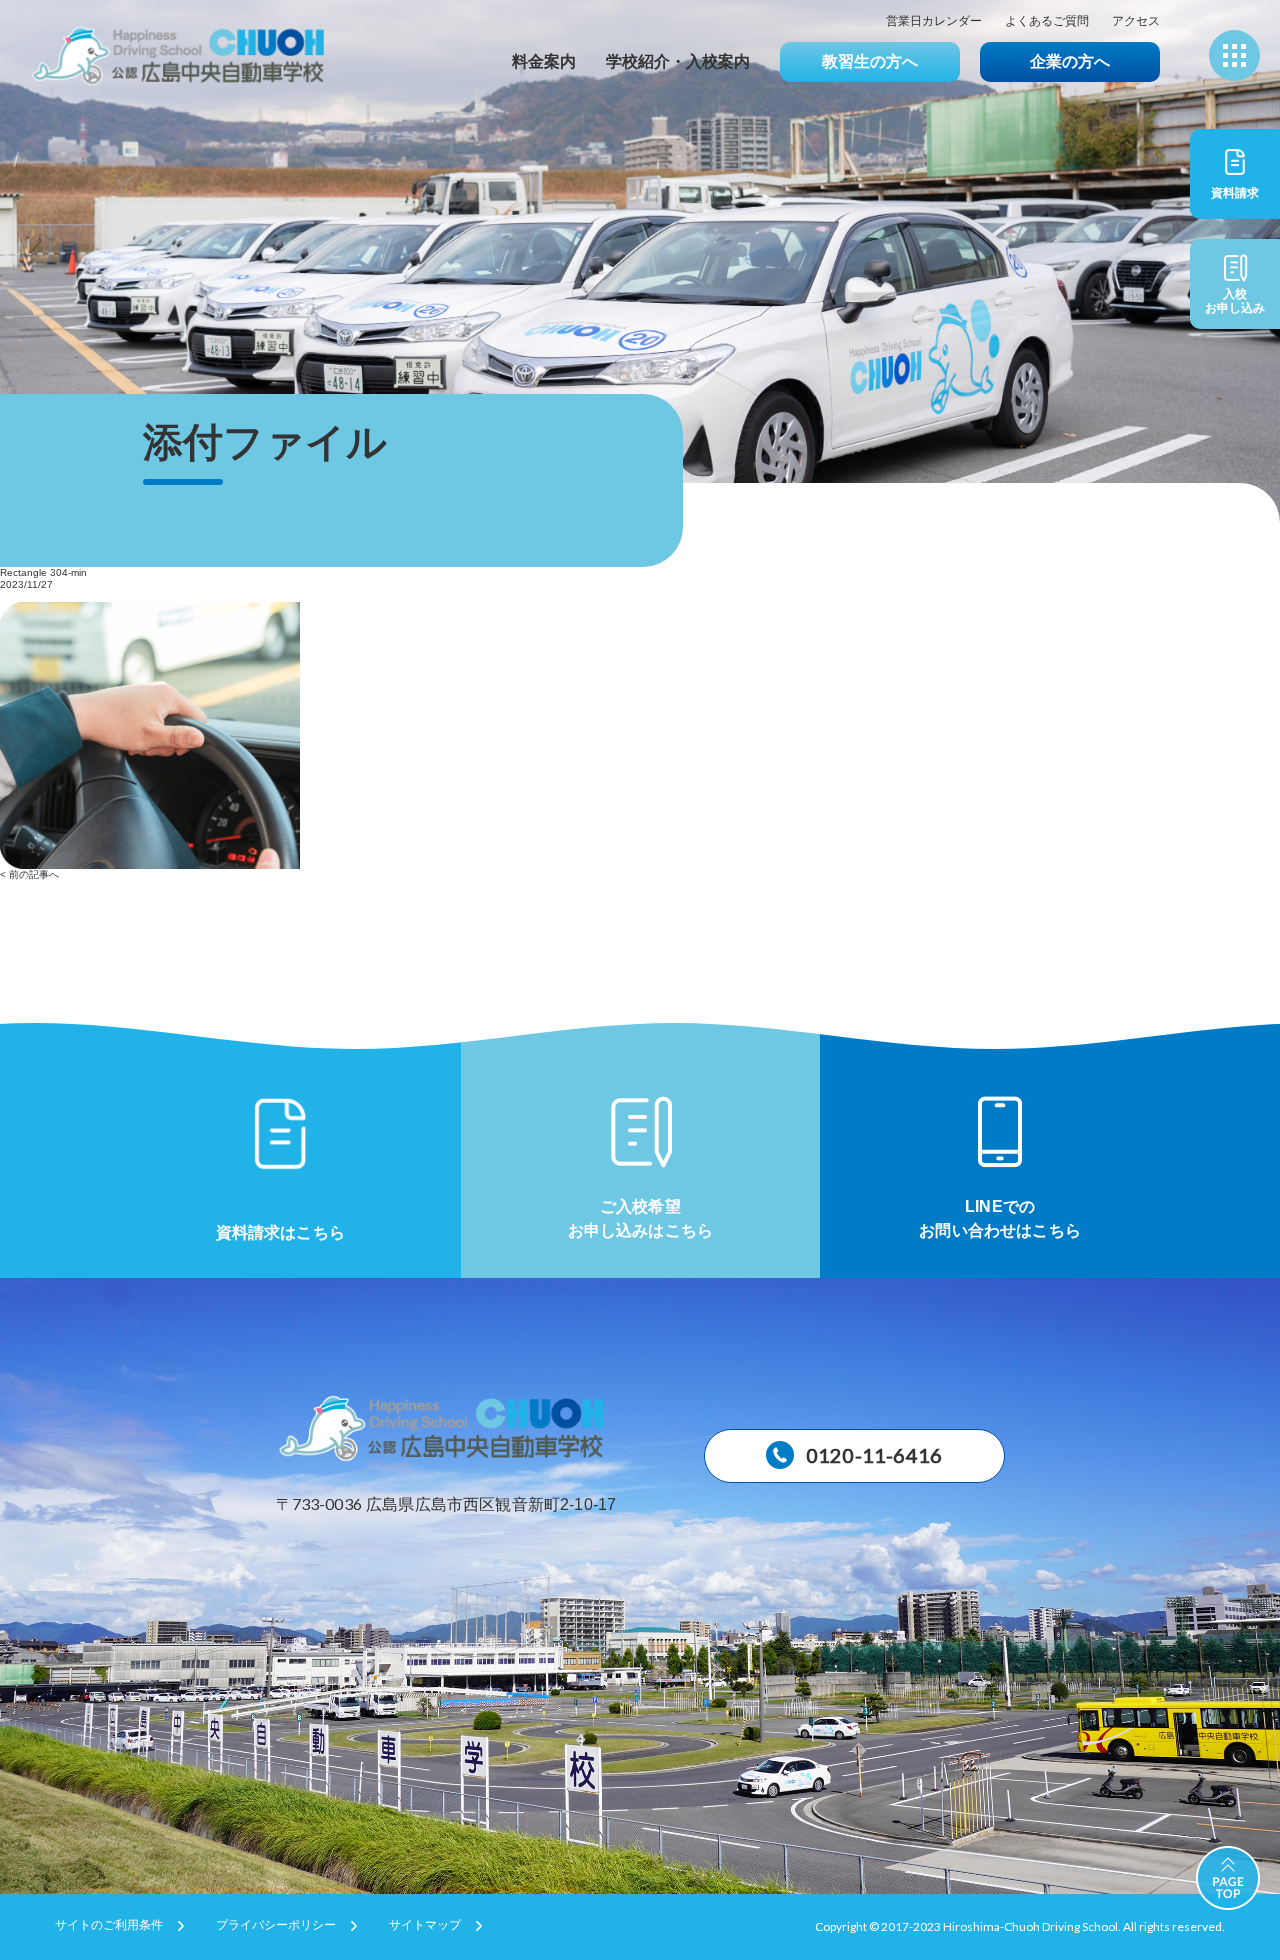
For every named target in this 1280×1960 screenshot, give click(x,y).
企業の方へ (1070, 61)
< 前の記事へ (29, 874)
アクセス (1136, 21)
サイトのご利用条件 (109, 1925)
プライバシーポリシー (276, 1925)
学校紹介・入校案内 (678, 61)
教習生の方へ (870, 61)
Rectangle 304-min (43, 572)
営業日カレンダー (934, 21)
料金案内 (544, 61)
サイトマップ (425, 1925)
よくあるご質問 (1047, 21)
